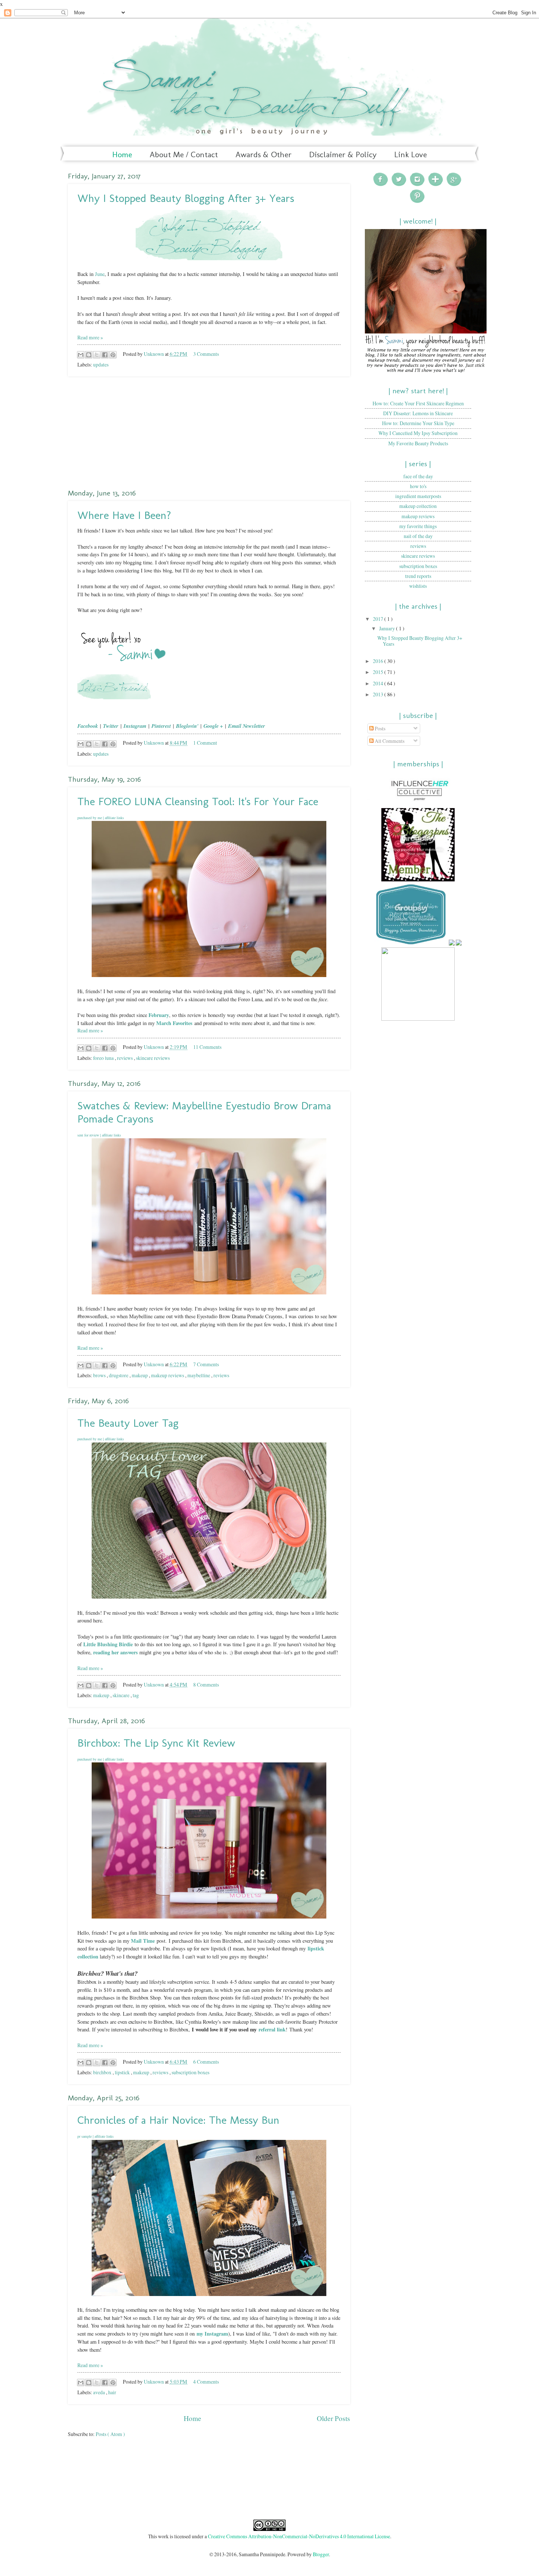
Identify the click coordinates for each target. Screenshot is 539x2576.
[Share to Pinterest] (113, 355)
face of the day (418, 476)
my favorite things (418, 526)
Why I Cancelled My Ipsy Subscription (418, 433)
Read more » (90, 337)
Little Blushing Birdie (108, 1644)
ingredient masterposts (418, 496)
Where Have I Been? (124, 515)
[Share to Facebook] (105, 355)
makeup (140, 1375)
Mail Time (143, 1941)
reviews (125, 1058)
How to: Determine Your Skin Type (418, 423)
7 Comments (206, 1364)
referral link (272, 2029)
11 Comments (207, 1047)
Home (122, 154)
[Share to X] (97, 355)
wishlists (418, 586)
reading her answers (115, 1652)
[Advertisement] (209, 432)
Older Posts (333, 2418)
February (159, 1015)
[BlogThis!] (89, 355)
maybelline (199, 1375)
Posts (379, 728)
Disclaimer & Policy (343, 154)
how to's (418, 486)
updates (101, 364)
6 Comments (206, 2062)
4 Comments (206, 2382)
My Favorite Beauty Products (418, 443)
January (388, 628)
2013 (379, 694)
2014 (379, 683)
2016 (379, 661)
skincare (122, 1695)
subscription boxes (190, 2072)
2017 (379, 619)
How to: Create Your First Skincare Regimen (418, 403)
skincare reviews (153, 1058)
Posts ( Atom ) (110, 2434)
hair (112, 2392)
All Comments (389, 741)
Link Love (410, 154)
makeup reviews (168, 1375)
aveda (100, 2392)
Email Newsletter (247, 726)
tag (136, 1695)
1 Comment (205, 743)
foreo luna (104, 1058)
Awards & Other (263, 154)
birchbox (103, 2072)
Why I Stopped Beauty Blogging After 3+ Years (186, 198)
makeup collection (418, 506)
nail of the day (418, 536)
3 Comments (206, 354)
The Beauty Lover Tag (128, 1423)
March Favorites (174, 1023)
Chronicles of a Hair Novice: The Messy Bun (178, 2120)
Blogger (321, 2554)
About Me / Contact (184, 154)
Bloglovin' (187, 726)
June (100, 274)
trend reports (418, 576)
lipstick (123, 2072)
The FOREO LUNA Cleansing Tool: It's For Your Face (198, 801)
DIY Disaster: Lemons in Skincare (418, 413)
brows (100, 1375)
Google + (213, 726)
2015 (379, 672)
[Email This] (81, 355)
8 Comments (206, 1685)
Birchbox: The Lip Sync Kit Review (156, 1743)
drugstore (119, 1375)
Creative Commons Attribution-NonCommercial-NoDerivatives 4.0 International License (299, 2536)
